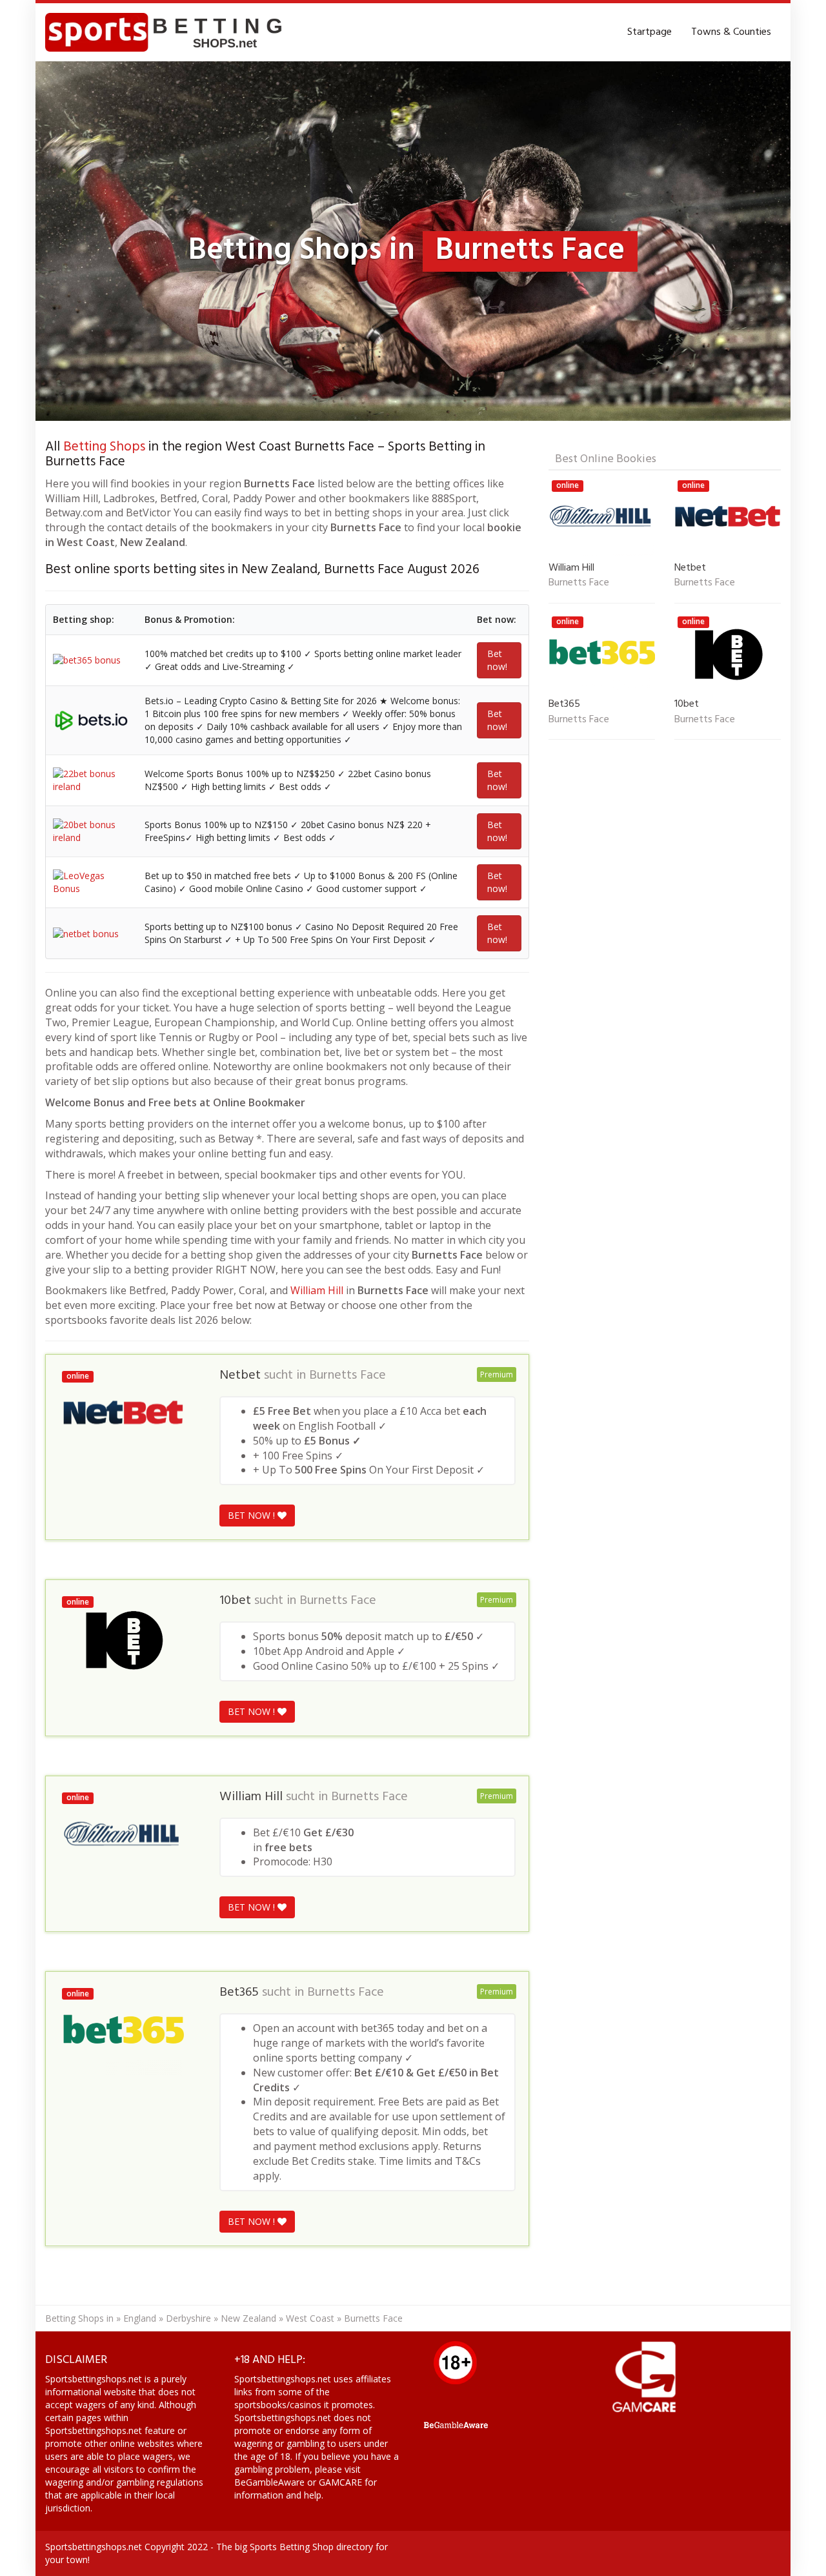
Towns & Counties (731, 32)
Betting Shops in (79, 2318)
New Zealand (248, 2318)
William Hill (317, 1290)
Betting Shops (104, 447)
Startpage (650, 32)
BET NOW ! (253, 1515)
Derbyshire (188, 2318)
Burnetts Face (348, 1375)
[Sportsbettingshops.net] (168, 32)
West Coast (310, 2318)
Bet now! (497, 660)
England (140, 2318)
